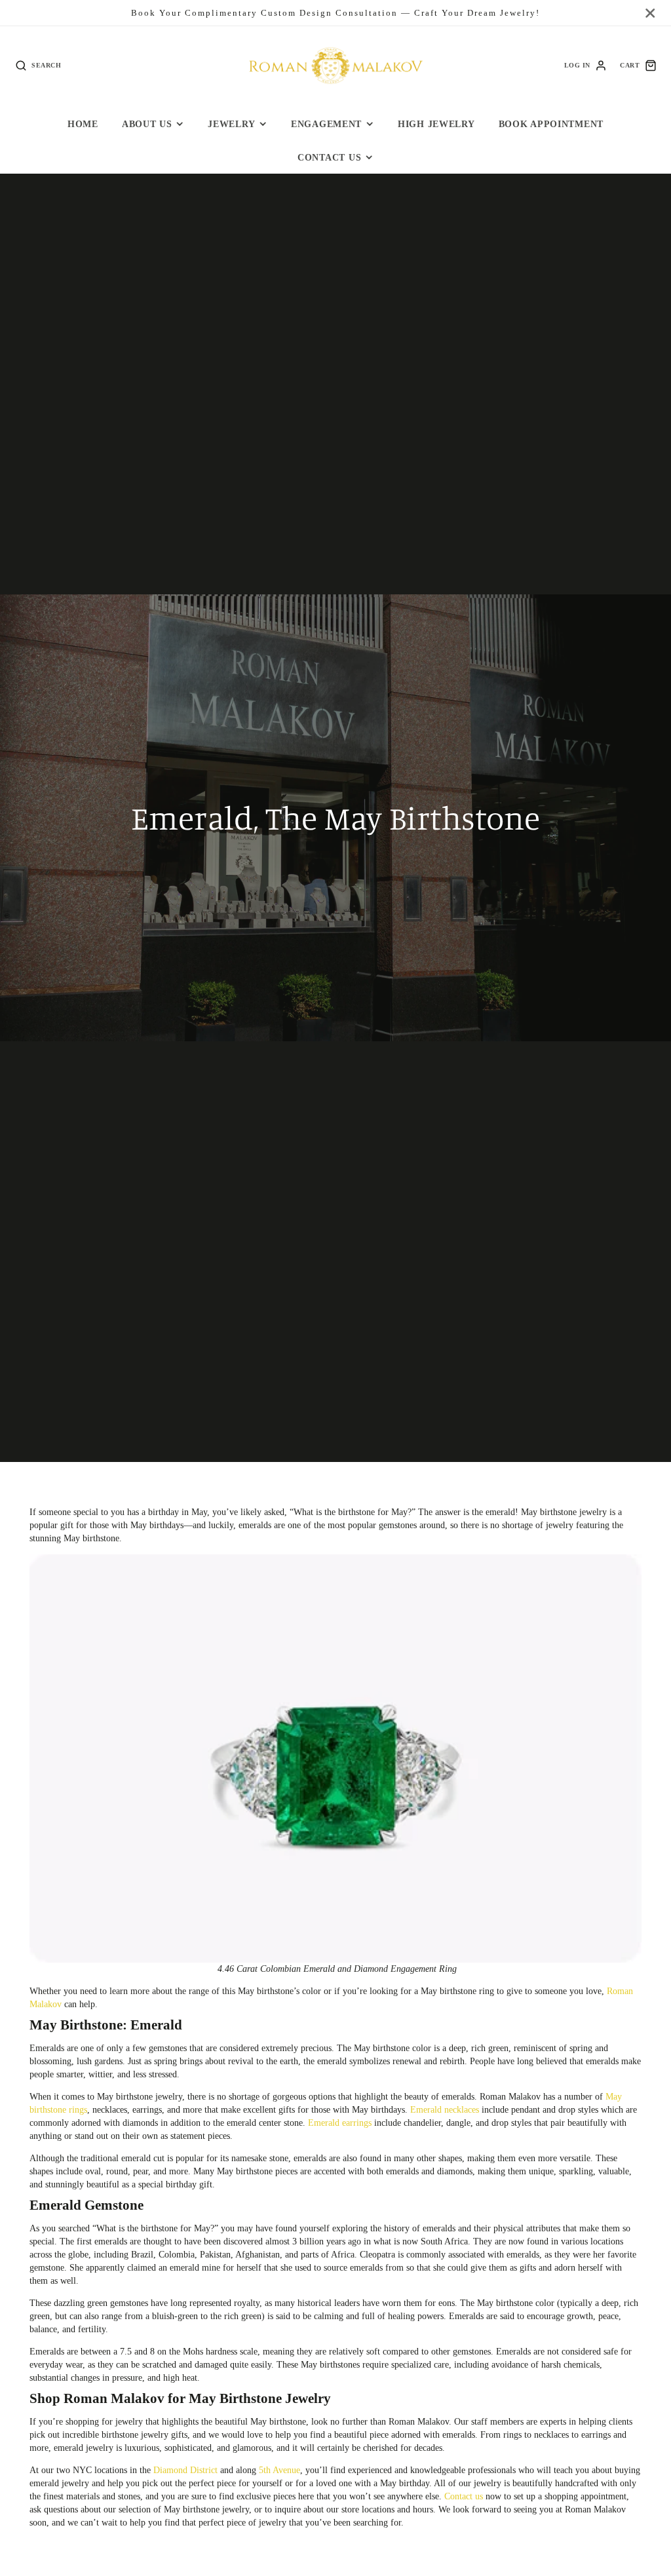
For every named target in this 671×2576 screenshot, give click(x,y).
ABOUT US (147, 124)
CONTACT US (329, 157)
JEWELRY (231, 124)
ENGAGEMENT (326, 124)
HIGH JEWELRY (436, 124)
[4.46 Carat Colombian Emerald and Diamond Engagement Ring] (335, 1759)
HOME (83, 124)
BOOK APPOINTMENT (551, 124)
